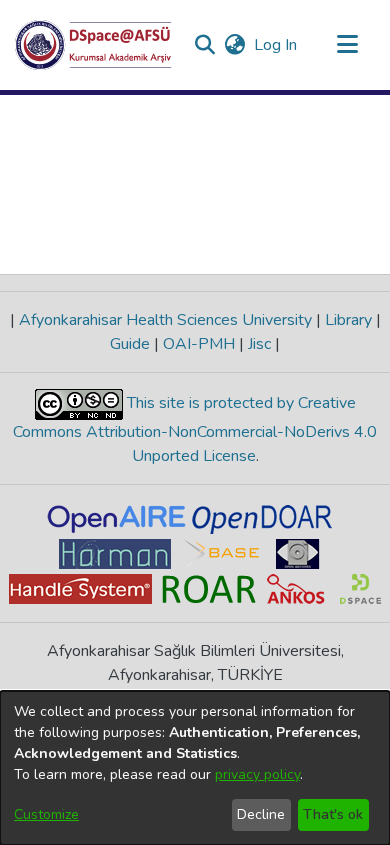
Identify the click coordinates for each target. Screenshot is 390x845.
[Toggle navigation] (347, 45)
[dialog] (195, 768)
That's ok (333, 814)
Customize (46, 814)
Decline (261, 814)
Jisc (259, 344)
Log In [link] (276, 45)
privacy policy (257, 774)
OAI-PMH (199, 344)
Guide (132, 344)
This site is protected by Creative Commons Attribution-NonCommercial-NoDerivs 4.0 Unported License (195, 429)
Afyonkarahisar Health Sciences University (165, 320)
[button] (93, 45)
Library (348, 320)
